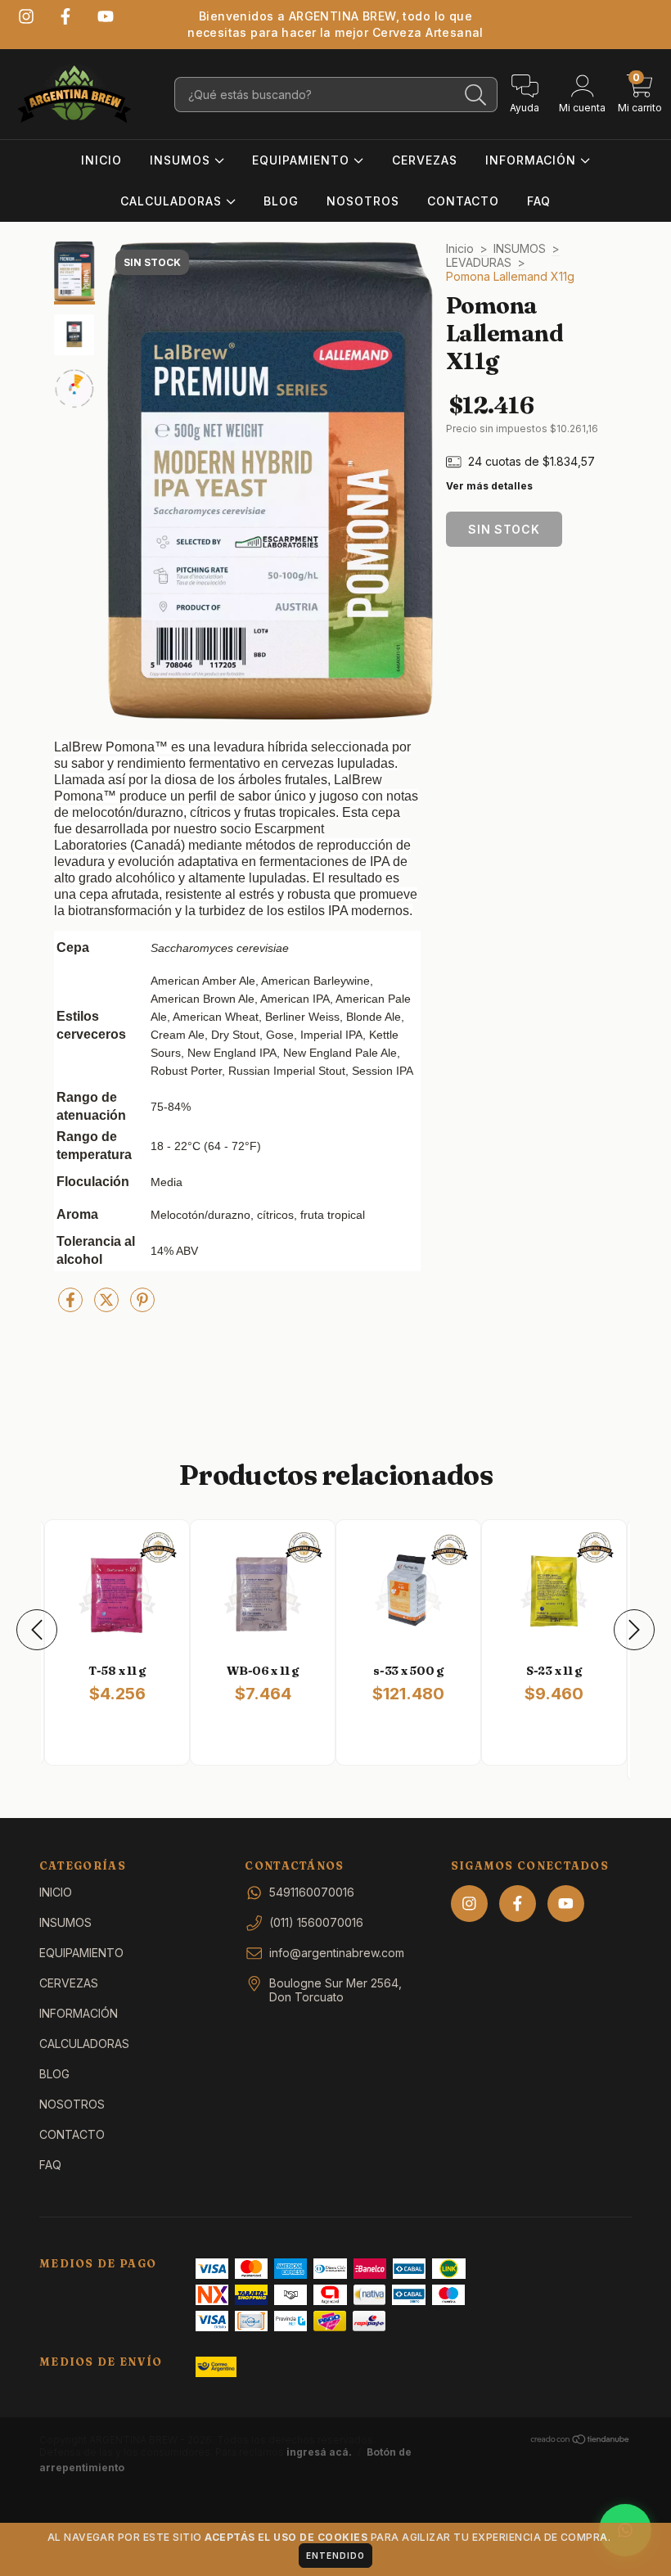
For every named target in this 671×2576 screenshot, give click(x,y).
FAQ (539, 201)
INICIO (101, 160)
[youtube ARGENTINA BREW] (106, 16)
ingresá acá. (319, 2452)
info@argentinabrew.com (337, 1953)
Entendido (335, 2556)
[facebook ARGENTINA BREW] (65, 16)
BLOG (281, 201)
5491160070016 (312, 1892)
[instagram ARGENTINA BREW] (26, 16)
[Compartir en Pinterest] (142, 1306)
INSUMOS (182, 160)
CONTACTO (463, 201)
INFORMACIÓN (533, 160)
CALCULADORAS (173, 201)
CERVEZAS (425, 160)
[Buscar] (476, 95)
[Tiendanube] (581, 2441)
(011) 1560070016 (316, 1922)
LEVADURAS (479, 262)
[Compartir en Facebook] (72, 1306)
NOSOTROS (363, 201)
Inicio (460, 248)
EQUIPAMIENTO (303, 160)
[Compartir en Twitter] (108, 1306)
